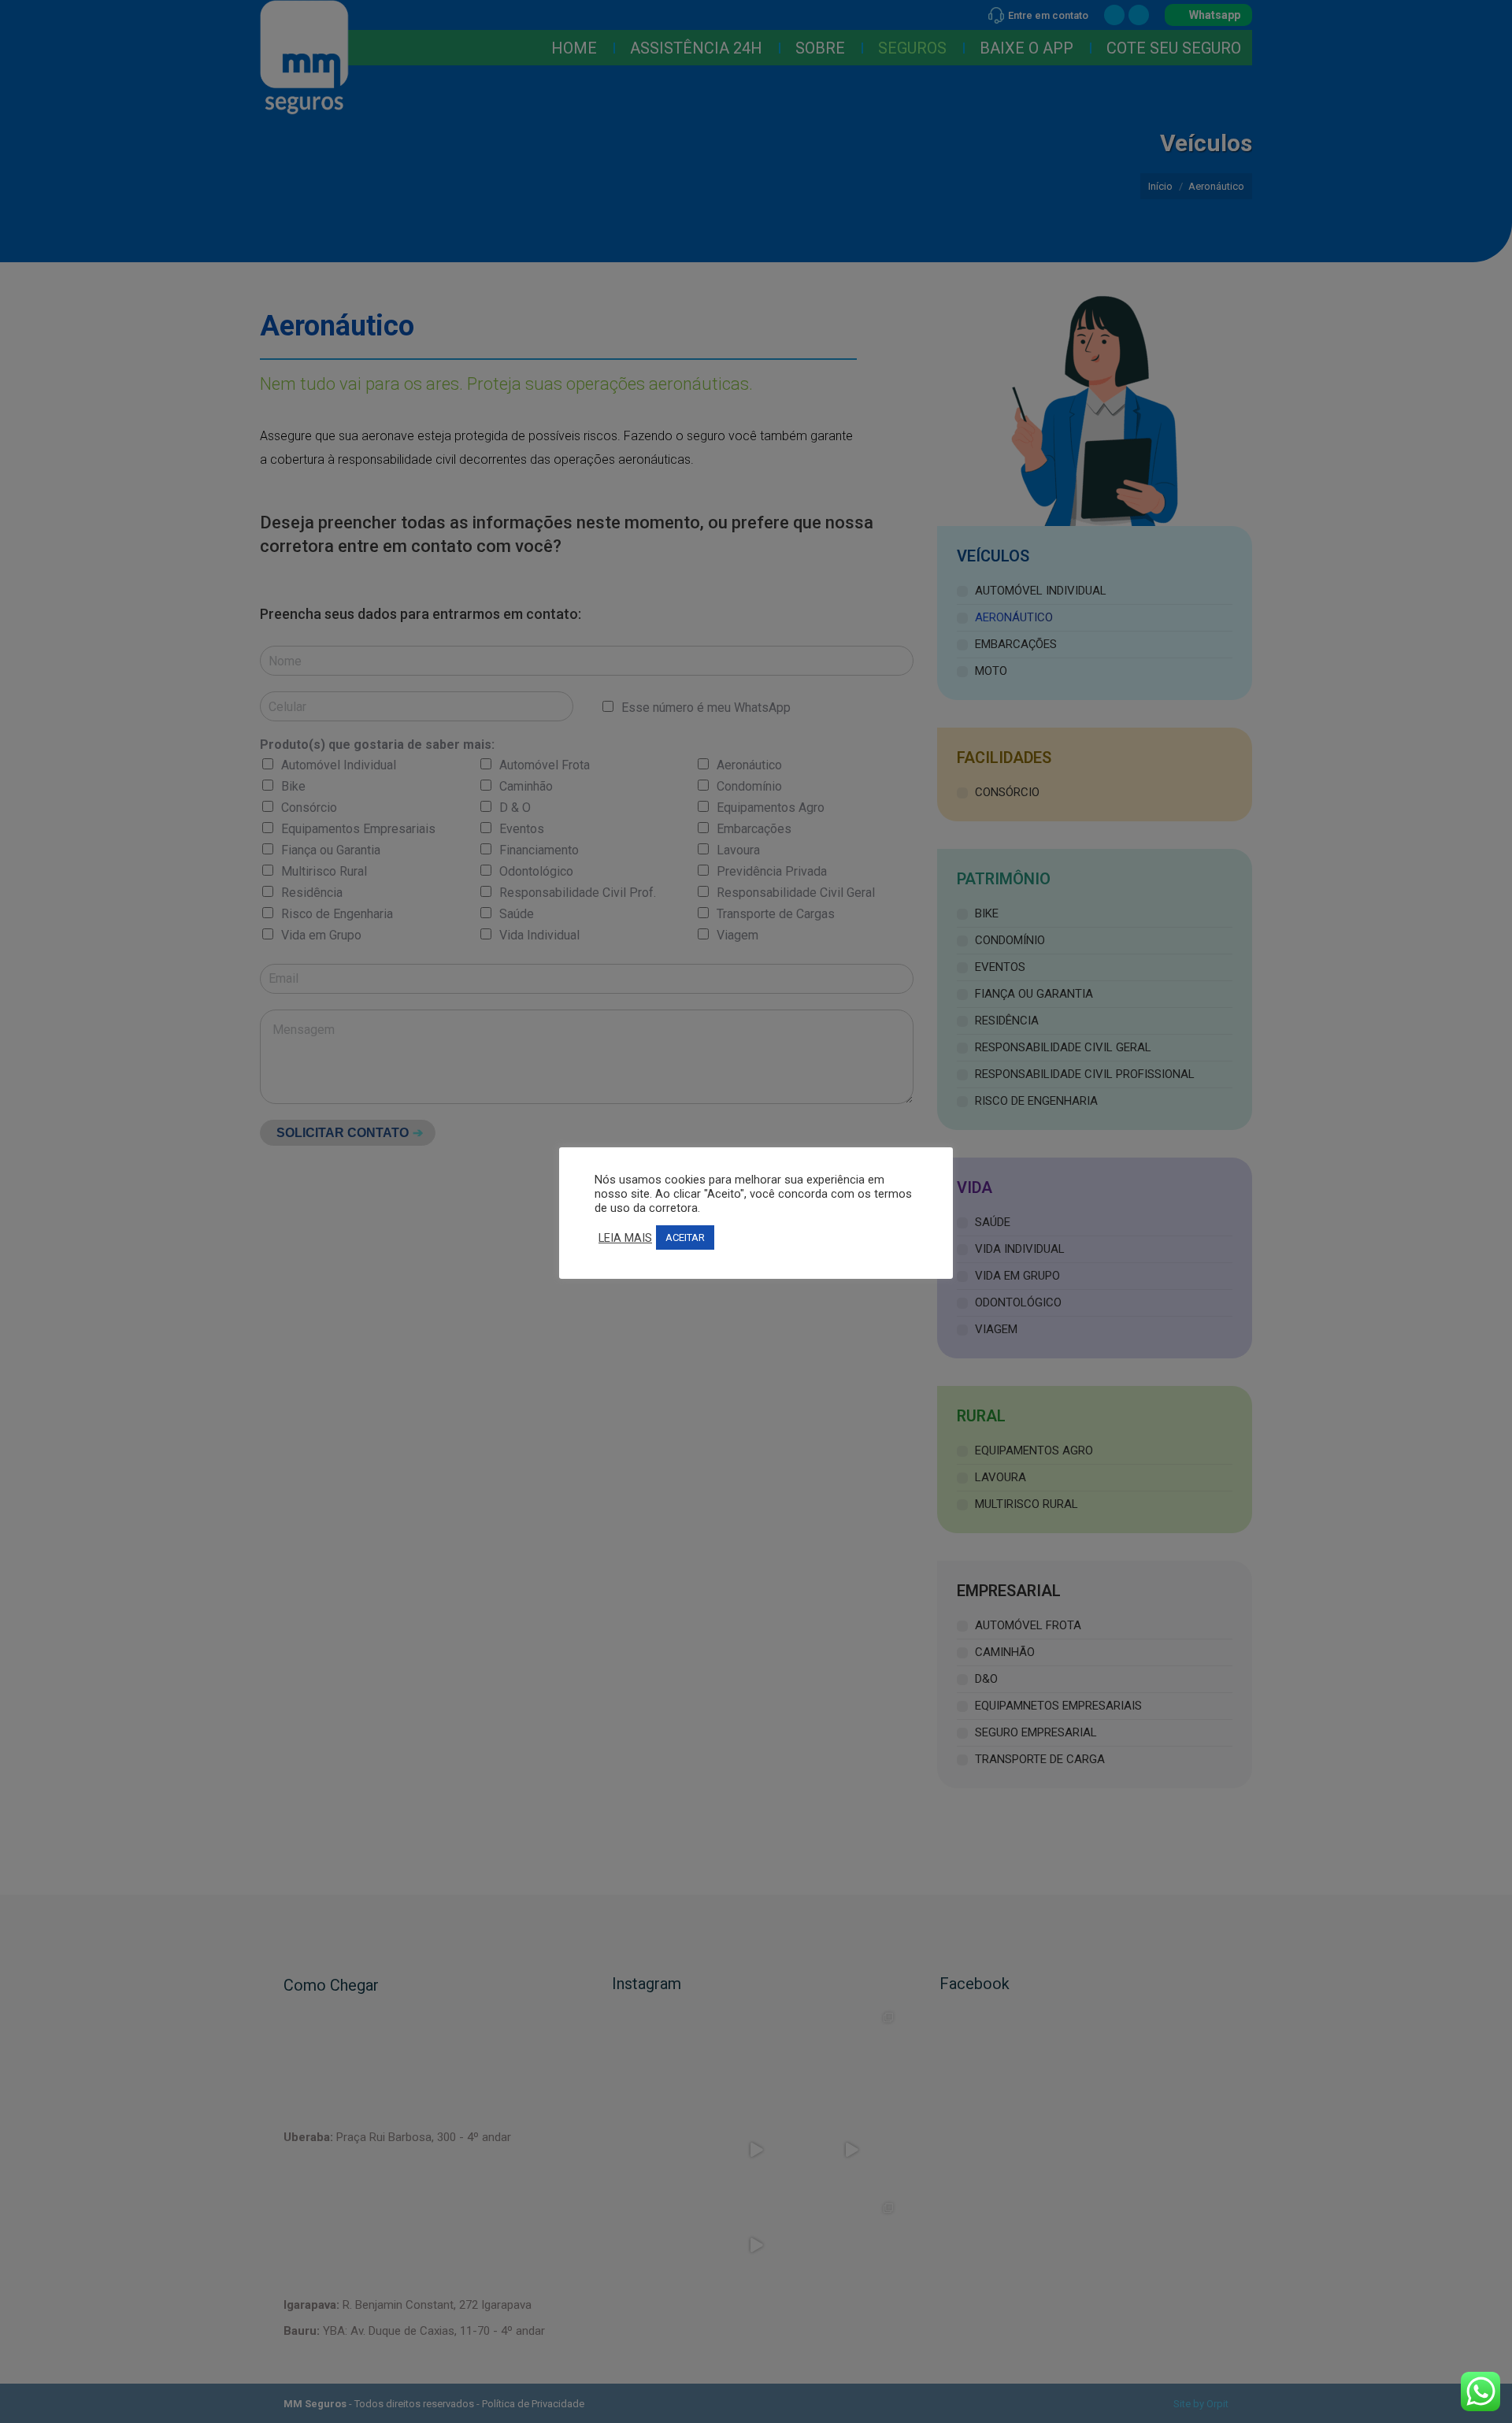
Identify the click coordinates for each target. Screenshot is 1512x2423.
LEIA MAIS (625, 1238)
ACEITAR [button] (685, 1237)
